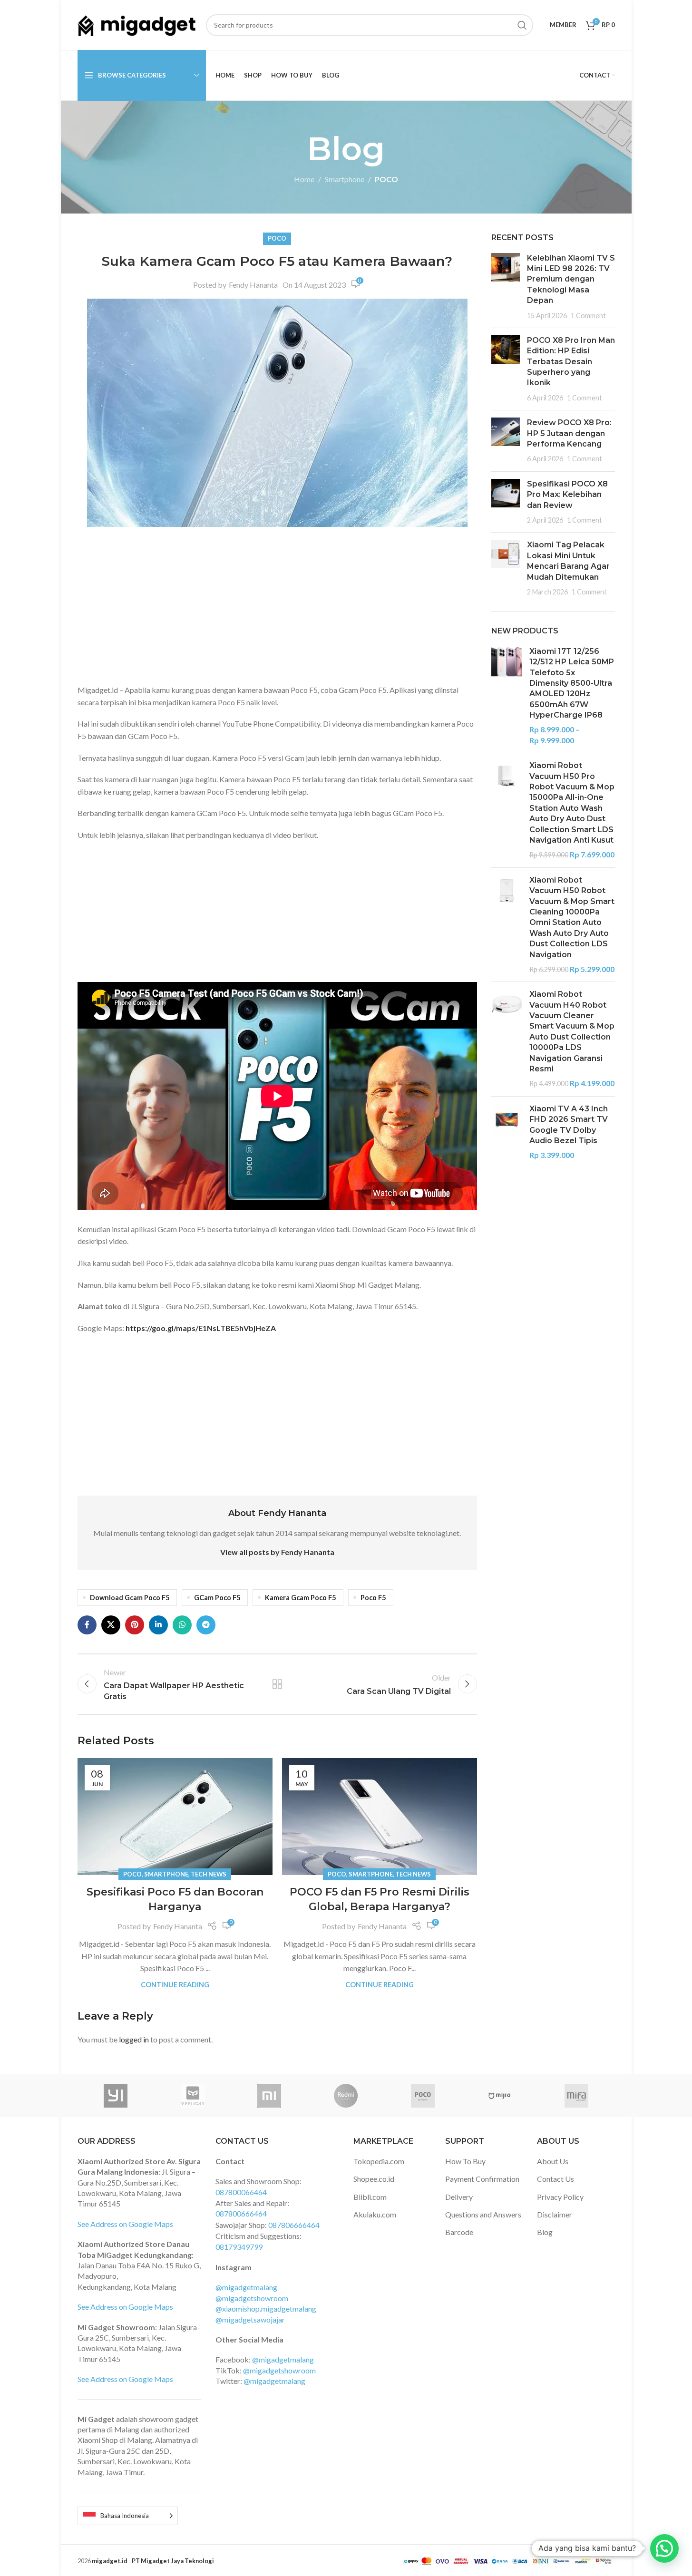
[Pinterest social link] (135, 1625)
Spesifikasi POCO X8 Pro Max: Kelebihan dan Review (567, 495)
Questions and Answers (483, 2214)
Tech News (209, 1874)
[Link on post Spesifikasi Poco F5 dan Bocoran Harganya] (175, 1817)
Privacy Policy (560, 2197)
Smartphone (345, 179)
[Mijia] (500, 2096)
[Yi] (116, 2096)
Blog (545, 2232)
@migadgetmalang (246, 2287)
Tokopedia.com (379, 2161)
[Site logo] (137, 24)
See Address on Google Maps (125, 2224)
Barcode (459, 2232)
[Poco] (423, 2096)
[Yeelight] (192, 2096)
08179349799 (239, 2247)
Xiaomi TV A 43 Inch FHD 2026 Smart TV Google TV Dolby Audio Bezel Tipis (569, 1125)
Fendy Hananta (253, 285)
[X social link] (111, 1625)
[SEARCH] (522, 25)
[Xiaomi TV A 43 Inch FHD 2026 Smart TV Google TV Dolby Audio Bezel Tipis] (507, 1132)
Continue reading (175, 1985)
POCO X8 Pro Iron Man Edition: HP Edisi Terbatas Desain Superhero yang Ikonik (571, 362)
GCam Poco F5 (217, 1598)
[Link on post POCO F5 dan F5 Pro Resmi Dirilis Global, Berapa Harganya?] (380, 1817)
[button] (664, 2548)
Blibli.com (370, 2197)
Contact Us (556, 2179)
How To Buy (465, 2161)
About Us (553, 2161)
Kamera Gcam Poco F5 (300, 1598)
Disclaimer (555, 2214)
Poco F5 (373, 1598)
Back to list (277, 1684)
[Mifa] (576, 2096)
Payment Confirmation (482, 2179)
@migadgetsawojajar (250, 2319)
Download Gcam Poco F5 (130, 1598)
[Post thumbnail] (506, 287)
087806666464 (294, 2225)
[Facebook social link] (87, 1625)
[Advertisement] (277, 608)
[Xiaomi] (269, 2096)
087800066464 (241, 2192)
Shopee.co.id (374, 2179)
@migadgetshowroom (252, 2298)
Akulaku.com (375, 2214)
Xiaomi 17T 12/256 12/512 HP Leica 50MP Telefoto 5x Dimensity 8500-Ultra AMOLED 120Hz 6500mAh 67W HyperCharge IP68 (572, 683)
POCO (386, 179)
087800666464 (241, 2213)
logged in (134, 2039)
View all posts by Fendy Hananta (277, 1552)
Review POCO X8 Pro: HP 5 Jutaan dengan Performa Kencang (569, 433)
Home (304, 179)
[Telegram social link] (206, 1625)
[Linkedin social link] (158, 1625)
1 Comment (588, 316)
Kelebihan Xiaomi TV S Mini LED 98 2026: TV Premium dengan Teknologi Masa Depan (571, 279)
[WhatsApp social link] (182, 1625)
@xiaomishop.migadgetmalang (266, 2309)
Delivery (459, 2197)
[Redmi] (346, 2096)
